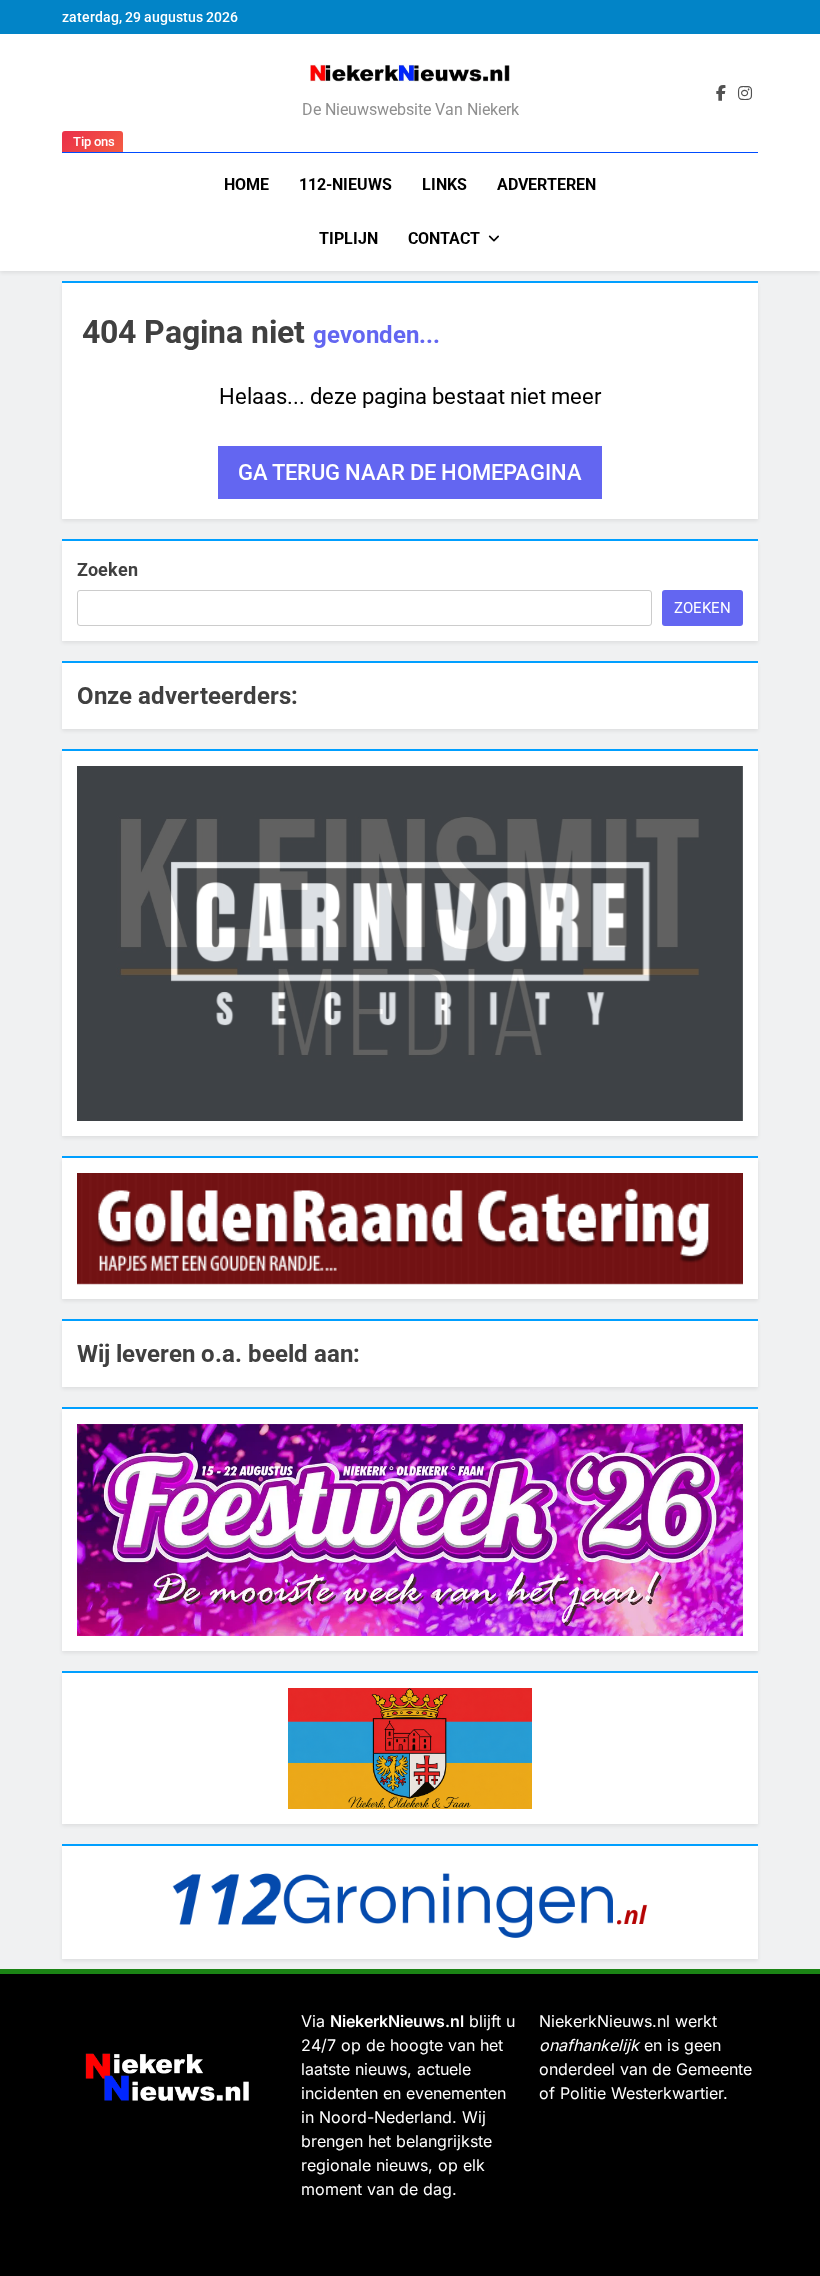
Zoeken (107, 569)
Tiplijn (348, 238)
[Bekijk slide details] (410, 943)
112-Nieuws (345, 184)
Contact (444, 238)
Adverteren (546, 184)
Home (246, 184)
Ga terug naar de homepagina (410, 472)
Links (444, 184)
